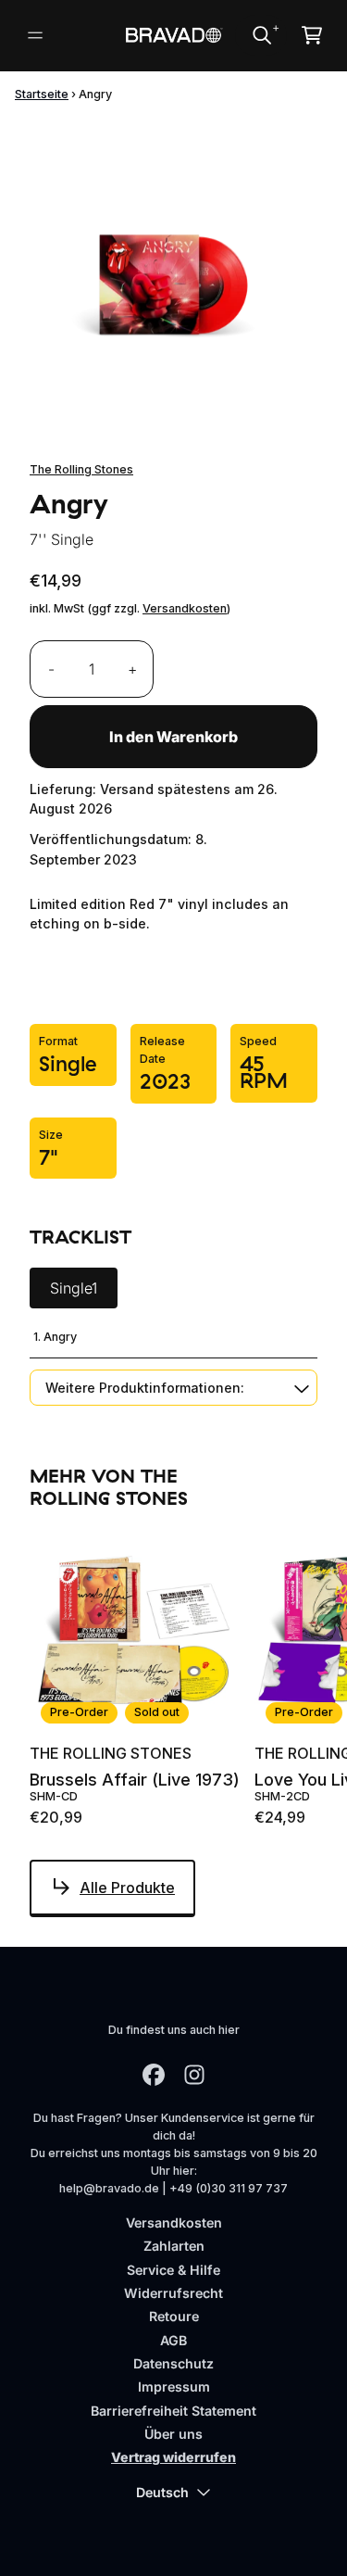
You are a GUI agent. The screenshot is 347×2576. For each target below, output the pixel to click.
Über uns (173, 2434)
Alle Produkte (127, 1888)
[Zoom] (173, 263)
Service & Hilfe (173, 2270)
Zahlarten (174, 2246)
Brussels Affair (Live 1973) (135, 1780)
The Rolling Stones (81, 469)
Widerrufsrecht (173, 2293)
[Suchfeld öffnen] (261, 35)
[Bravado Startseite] (173, 35)
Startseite (42, 94)
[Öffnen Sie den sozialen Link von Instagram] (194, 2075)
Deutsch (162, 2492)
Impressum (174, 2387)
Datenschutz (173, 2363)
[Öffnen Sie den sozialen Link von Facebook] (154, 2075)
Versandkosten (185, 608)
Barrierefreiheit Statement (173, 2411)
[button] (173, 1388)
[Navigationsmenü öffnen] (35, 35)
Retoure (174, 2316)
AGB (173, 2340)
